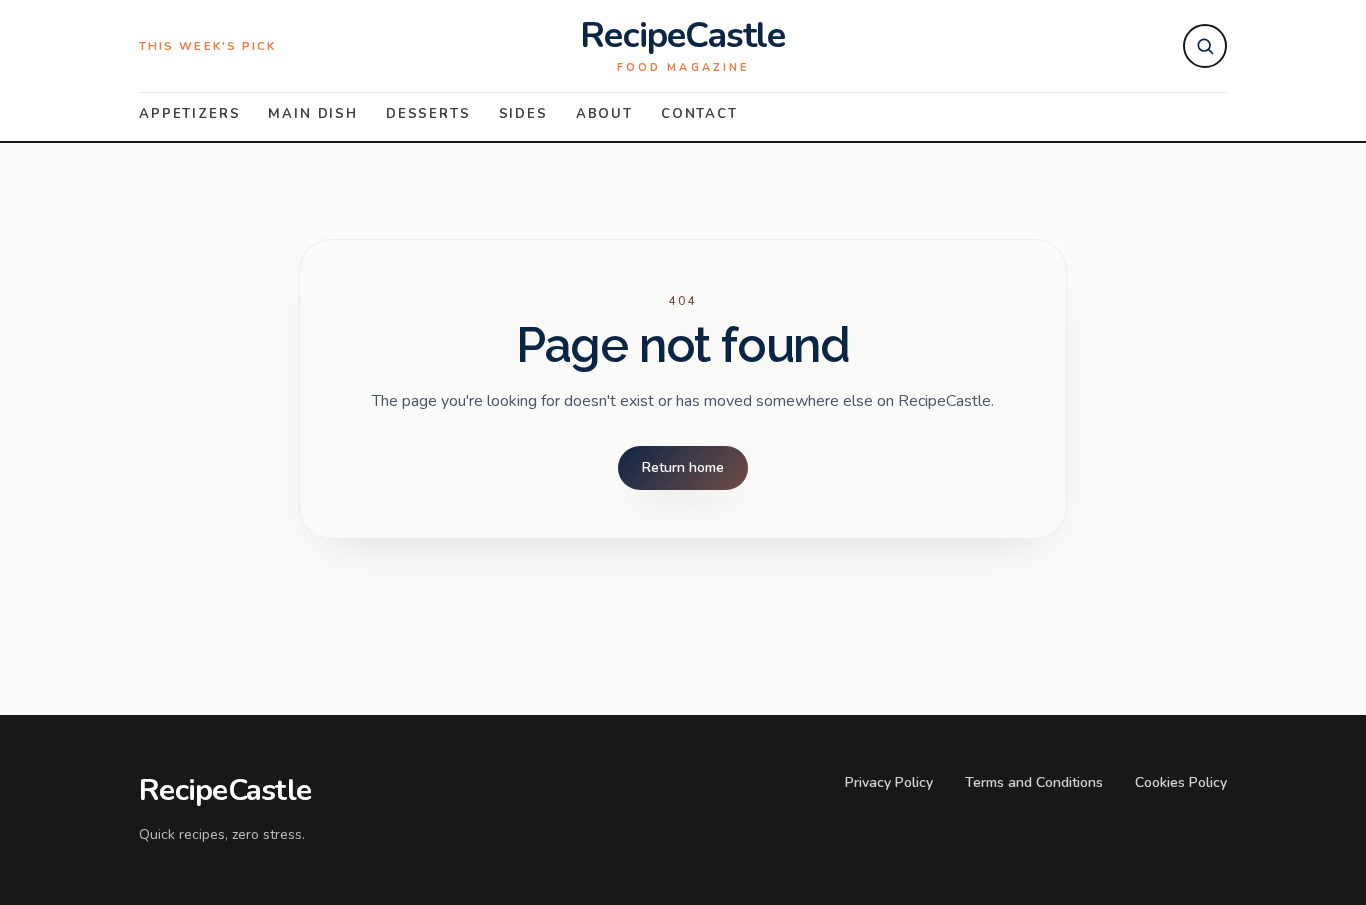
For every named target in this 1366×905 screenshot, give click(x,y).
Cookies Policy (1181, 782)
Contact (699, 114)
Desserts (428, 114)
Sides (523, 114)
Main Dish (313, 114)
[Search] (1205, 46)
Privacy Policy (889, 782)
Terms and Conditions (1034, 782)
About (604, 114)
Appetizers (189, 114)
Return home (683, 467)
